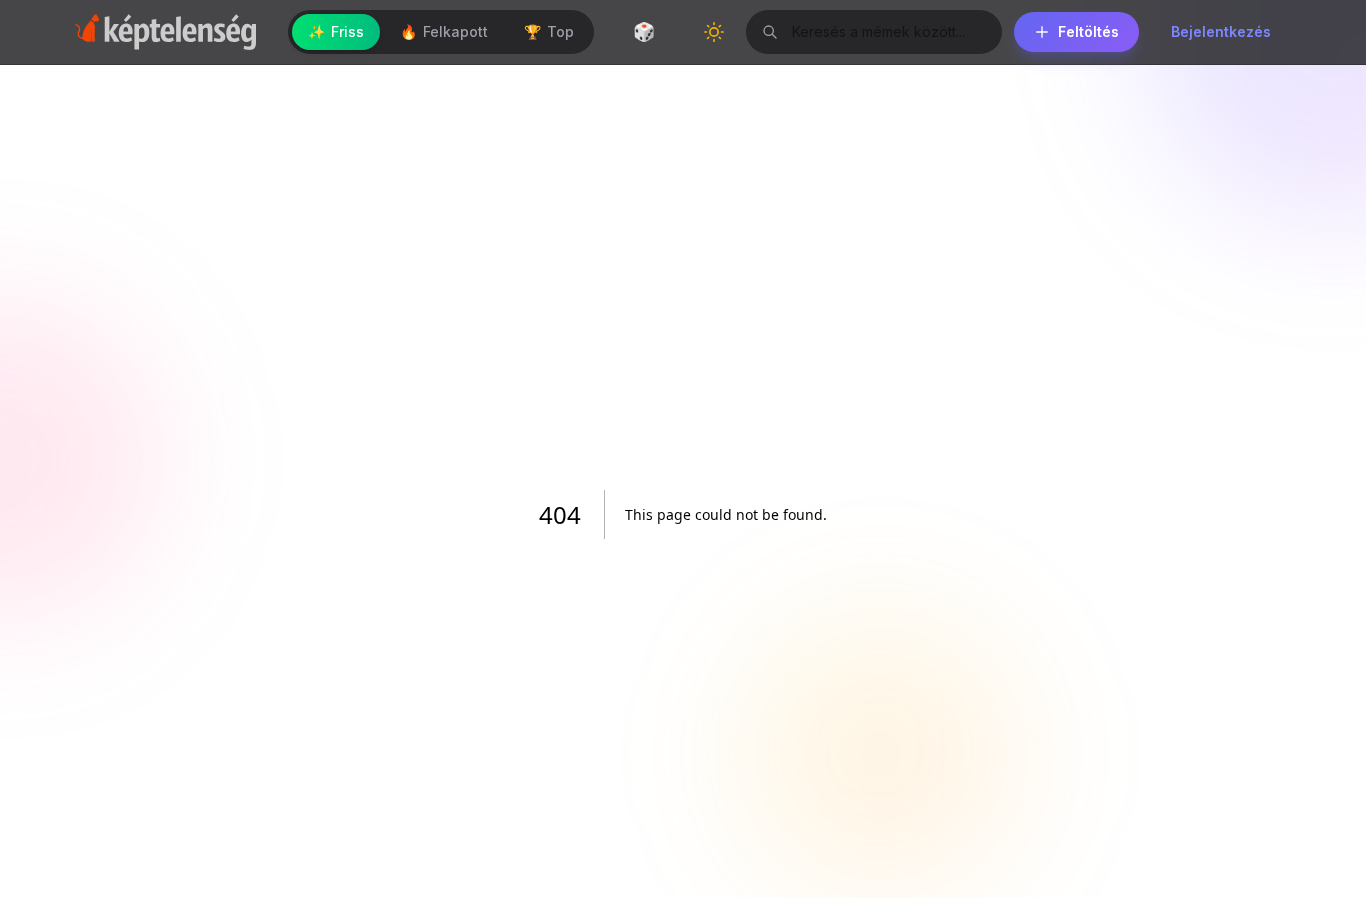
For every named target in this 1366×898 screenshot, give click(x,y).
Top (549, 31)
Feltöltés (1088, 31)
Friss (336, 31)
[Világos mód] (714, 32)
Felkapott (444, 31)
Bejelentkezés (1221, 31)
